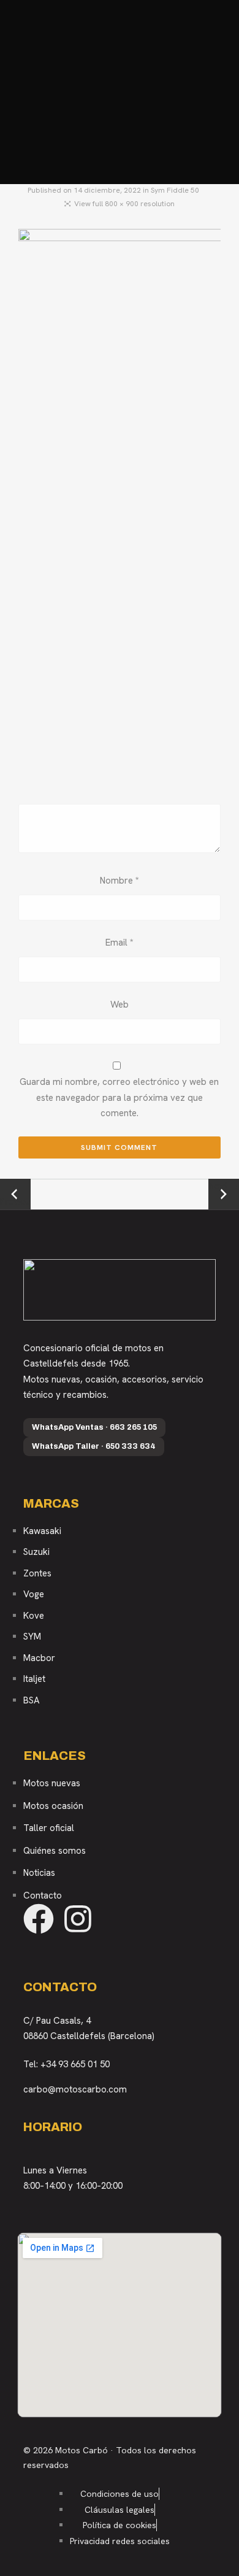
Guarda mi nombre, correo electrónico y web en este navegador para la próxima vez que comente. (119, 1097)
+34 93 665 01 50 (75, 2064)
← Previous (15, 1195)
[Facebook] (39, 1919)
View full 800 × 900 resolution (124, 204)
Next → (224, 1186)
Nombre (120, 881)
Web (120, 1005)
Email (120, 943)
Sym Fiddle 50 (175, 190)
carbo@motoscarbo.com (75, 2089)
